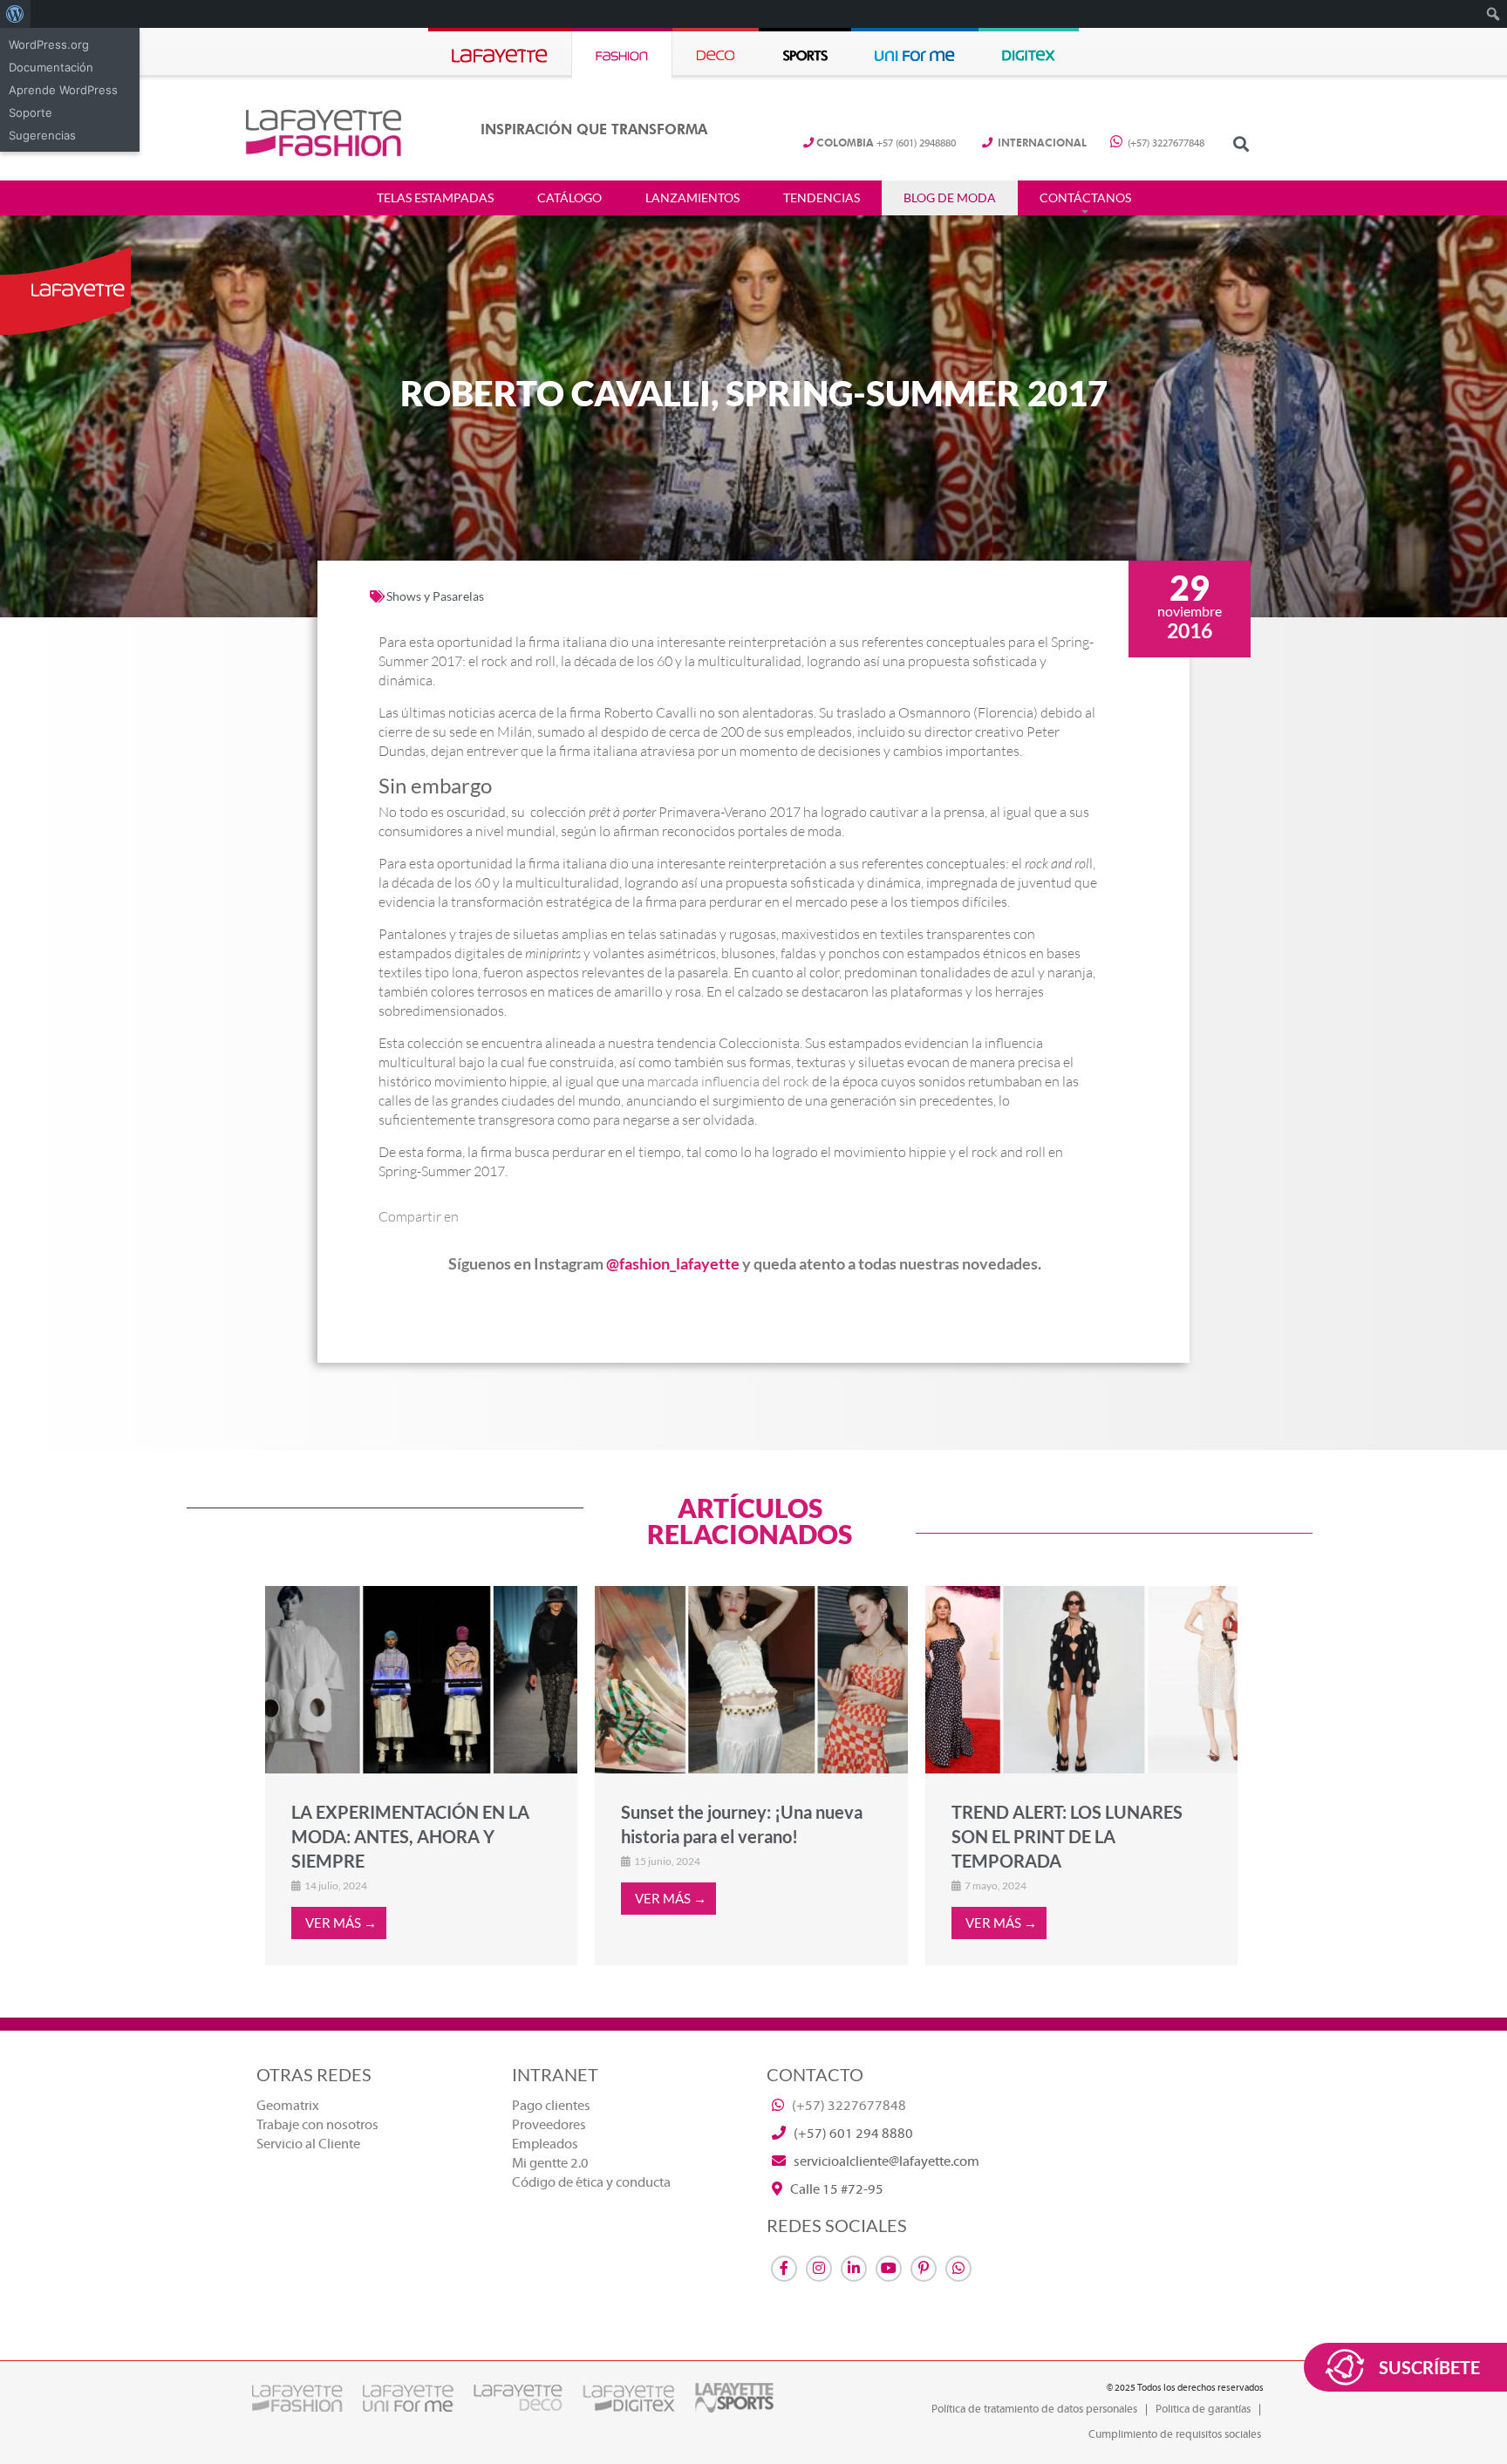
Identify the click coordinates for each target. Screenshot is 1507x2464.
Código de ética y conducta (591, 2182)
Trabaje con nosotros (317, 2125)
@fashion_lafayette (673, 1263)
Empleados (545, 2144)
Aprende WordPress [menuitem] (63, 90)
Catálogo (569, 198)
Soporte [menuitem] (31, 112)
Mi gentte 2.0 (550, 2163)
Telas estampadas (435, 198)
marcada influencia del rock (728, 1081)
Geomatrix (288, 2106)
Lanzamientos (692, 198)
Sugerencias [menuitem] (42, 135)
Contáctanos (1085, 198)
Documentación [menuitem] (51, 67)
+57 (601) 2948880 (886, 143)
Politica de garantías (1203, 2409)
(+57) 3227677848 (1165, 143)
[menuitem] (15, 14)
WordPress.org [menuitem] (49, 44)
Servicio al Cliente (308, 2144)
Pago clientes (551, 2106)
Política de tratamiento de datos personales (1034, 2409)
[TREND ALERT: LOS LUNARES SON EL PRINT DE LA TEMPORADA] (1081, 1679)
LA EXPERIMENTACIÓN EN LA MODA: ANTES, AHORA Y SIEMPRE (410, 1836)
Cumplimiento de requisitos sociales (1175, 2434)
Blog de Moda (950, 198)
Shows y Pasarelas (435, 596)
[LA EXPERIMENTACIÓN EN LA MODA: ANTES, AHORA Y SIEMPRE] (421, 1679)
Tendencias (822, 198)
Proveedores (549, 2125)
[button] (1241, 143)
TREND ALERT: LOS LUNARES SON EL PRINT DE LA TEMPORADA (1067, 1836)
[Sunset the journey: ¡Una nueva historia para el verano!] (751, 1679)
